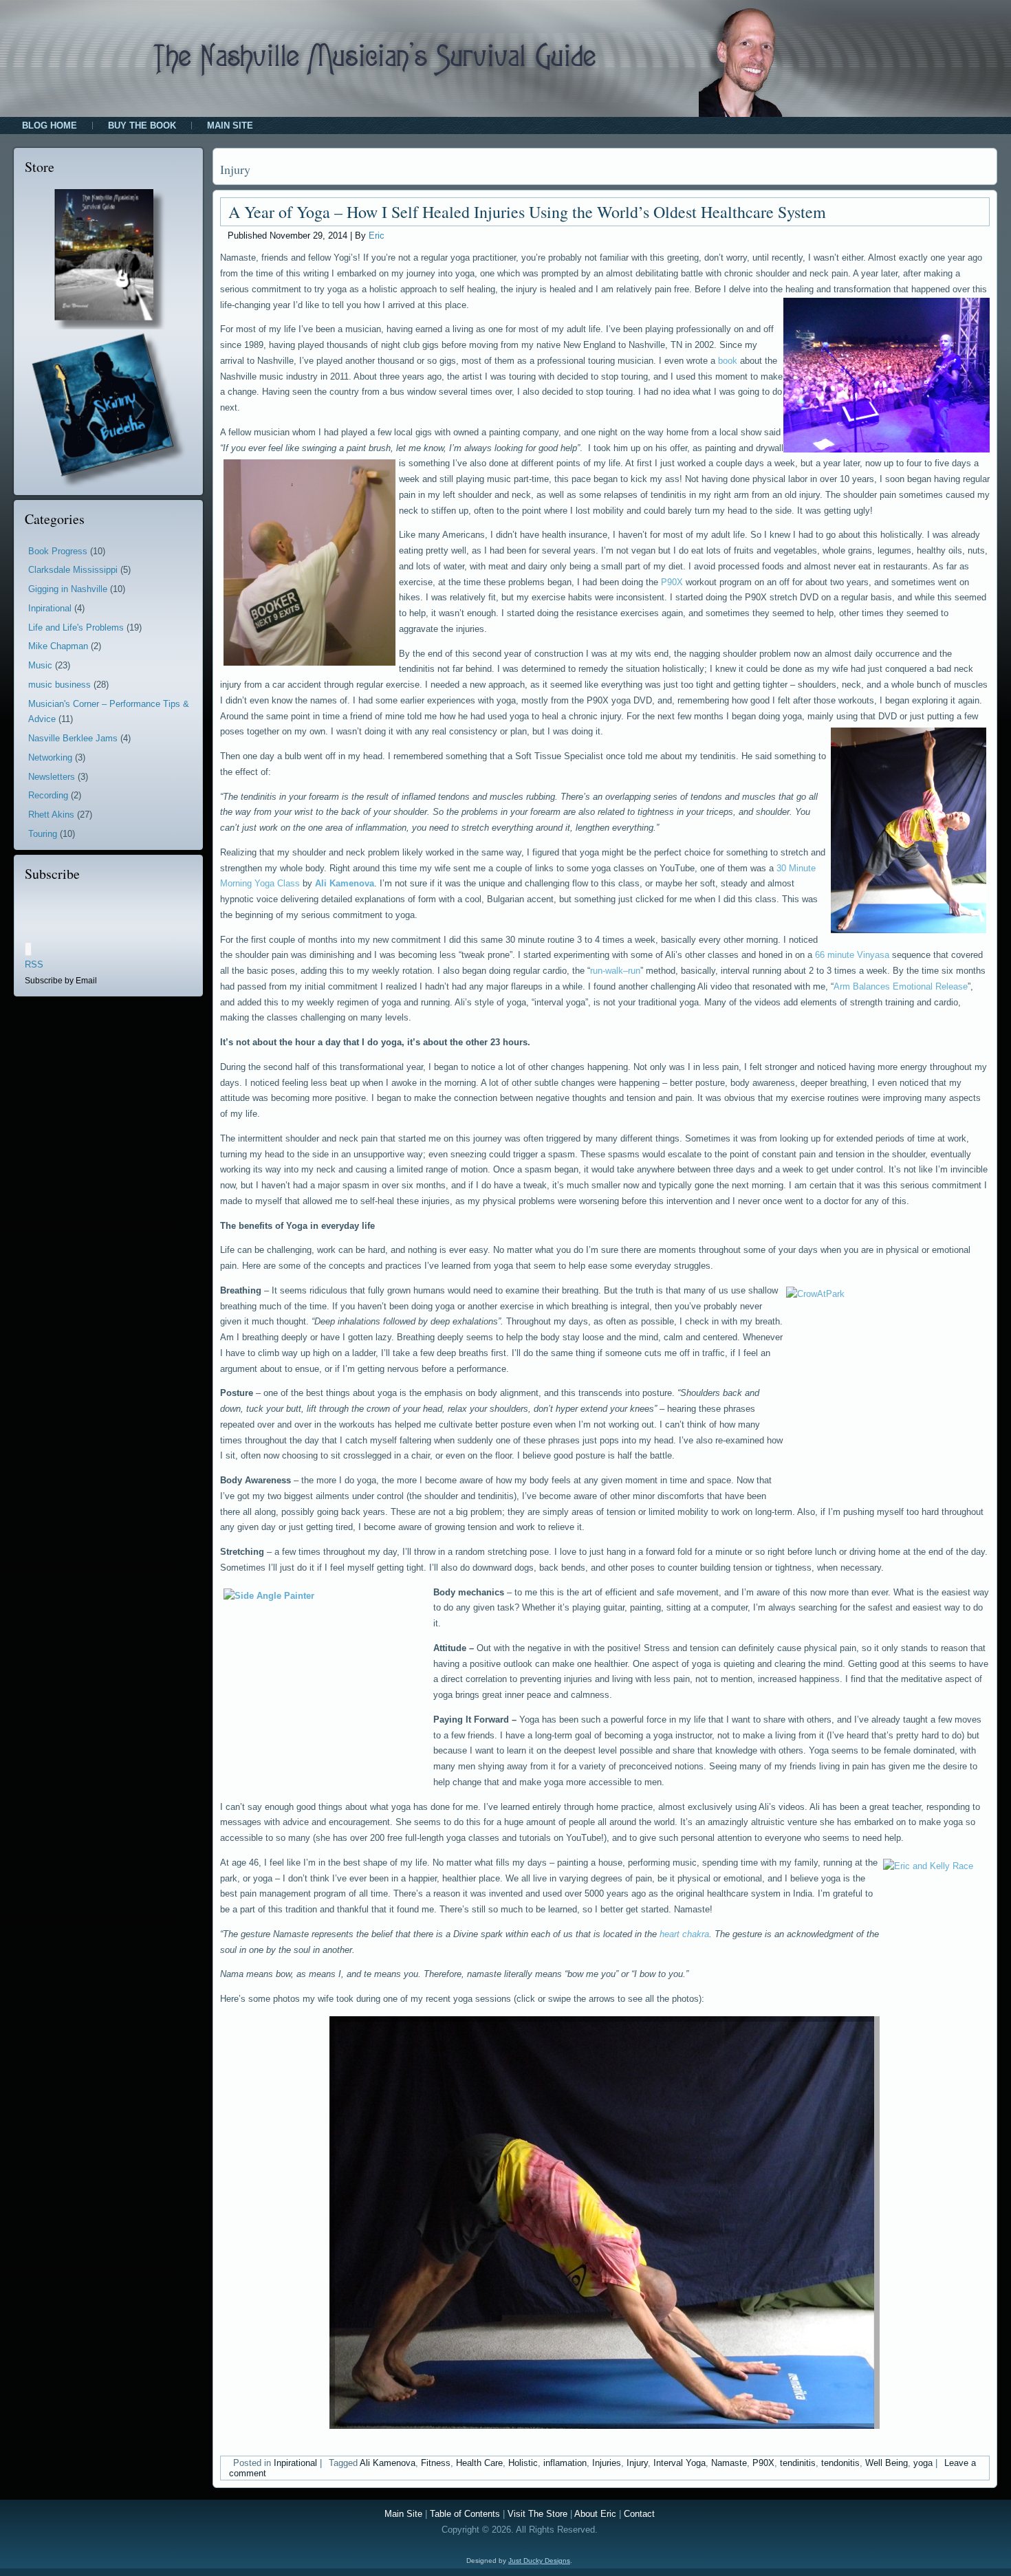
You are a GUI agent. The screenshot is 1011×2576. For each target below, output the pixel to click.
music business (59, 685)
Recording (48, 795)
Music (40, 665)
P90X (672, 582)
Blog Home (50, 125)
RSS (34, 964)
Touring (43, 834)
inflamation (565, 2463)
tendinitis (798, 2463)
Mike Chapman (58, 646)
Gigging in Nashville (68, 589)
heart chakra (684, 1934)
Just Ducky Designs (539, 2561)
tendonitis (840, 2463)
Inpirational (50, 608)
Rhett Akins (51, 815)
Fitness (436, 2463)
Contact (639, 2514)
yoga (923, 2463)
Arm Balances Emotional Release (901, 986)
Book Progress (58, 551)
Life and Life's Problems (76, 627)
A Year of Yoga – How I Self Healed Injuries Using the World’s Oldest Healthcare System (527, 212)
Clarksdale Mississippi (73, 570)
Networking (50, 757)
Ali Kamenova (345, 883)
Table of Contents (465, 2514)
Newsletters (52, 777)
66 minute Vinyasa (852, 955)
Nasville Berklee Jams (73, 738)
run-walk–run (615, 971)
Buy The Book (142, 125)
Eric (377, 236)
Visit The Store (537, 2514)
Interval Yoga (680, 2463)
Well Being (887, 2463)
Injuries (607, 2463)
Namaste (729, 2463)
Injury (637, 2463)
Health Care (479, 2463)
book (728, 361)
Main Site (230, 125)
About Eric (595, 2514)
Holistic (523, 2463)
